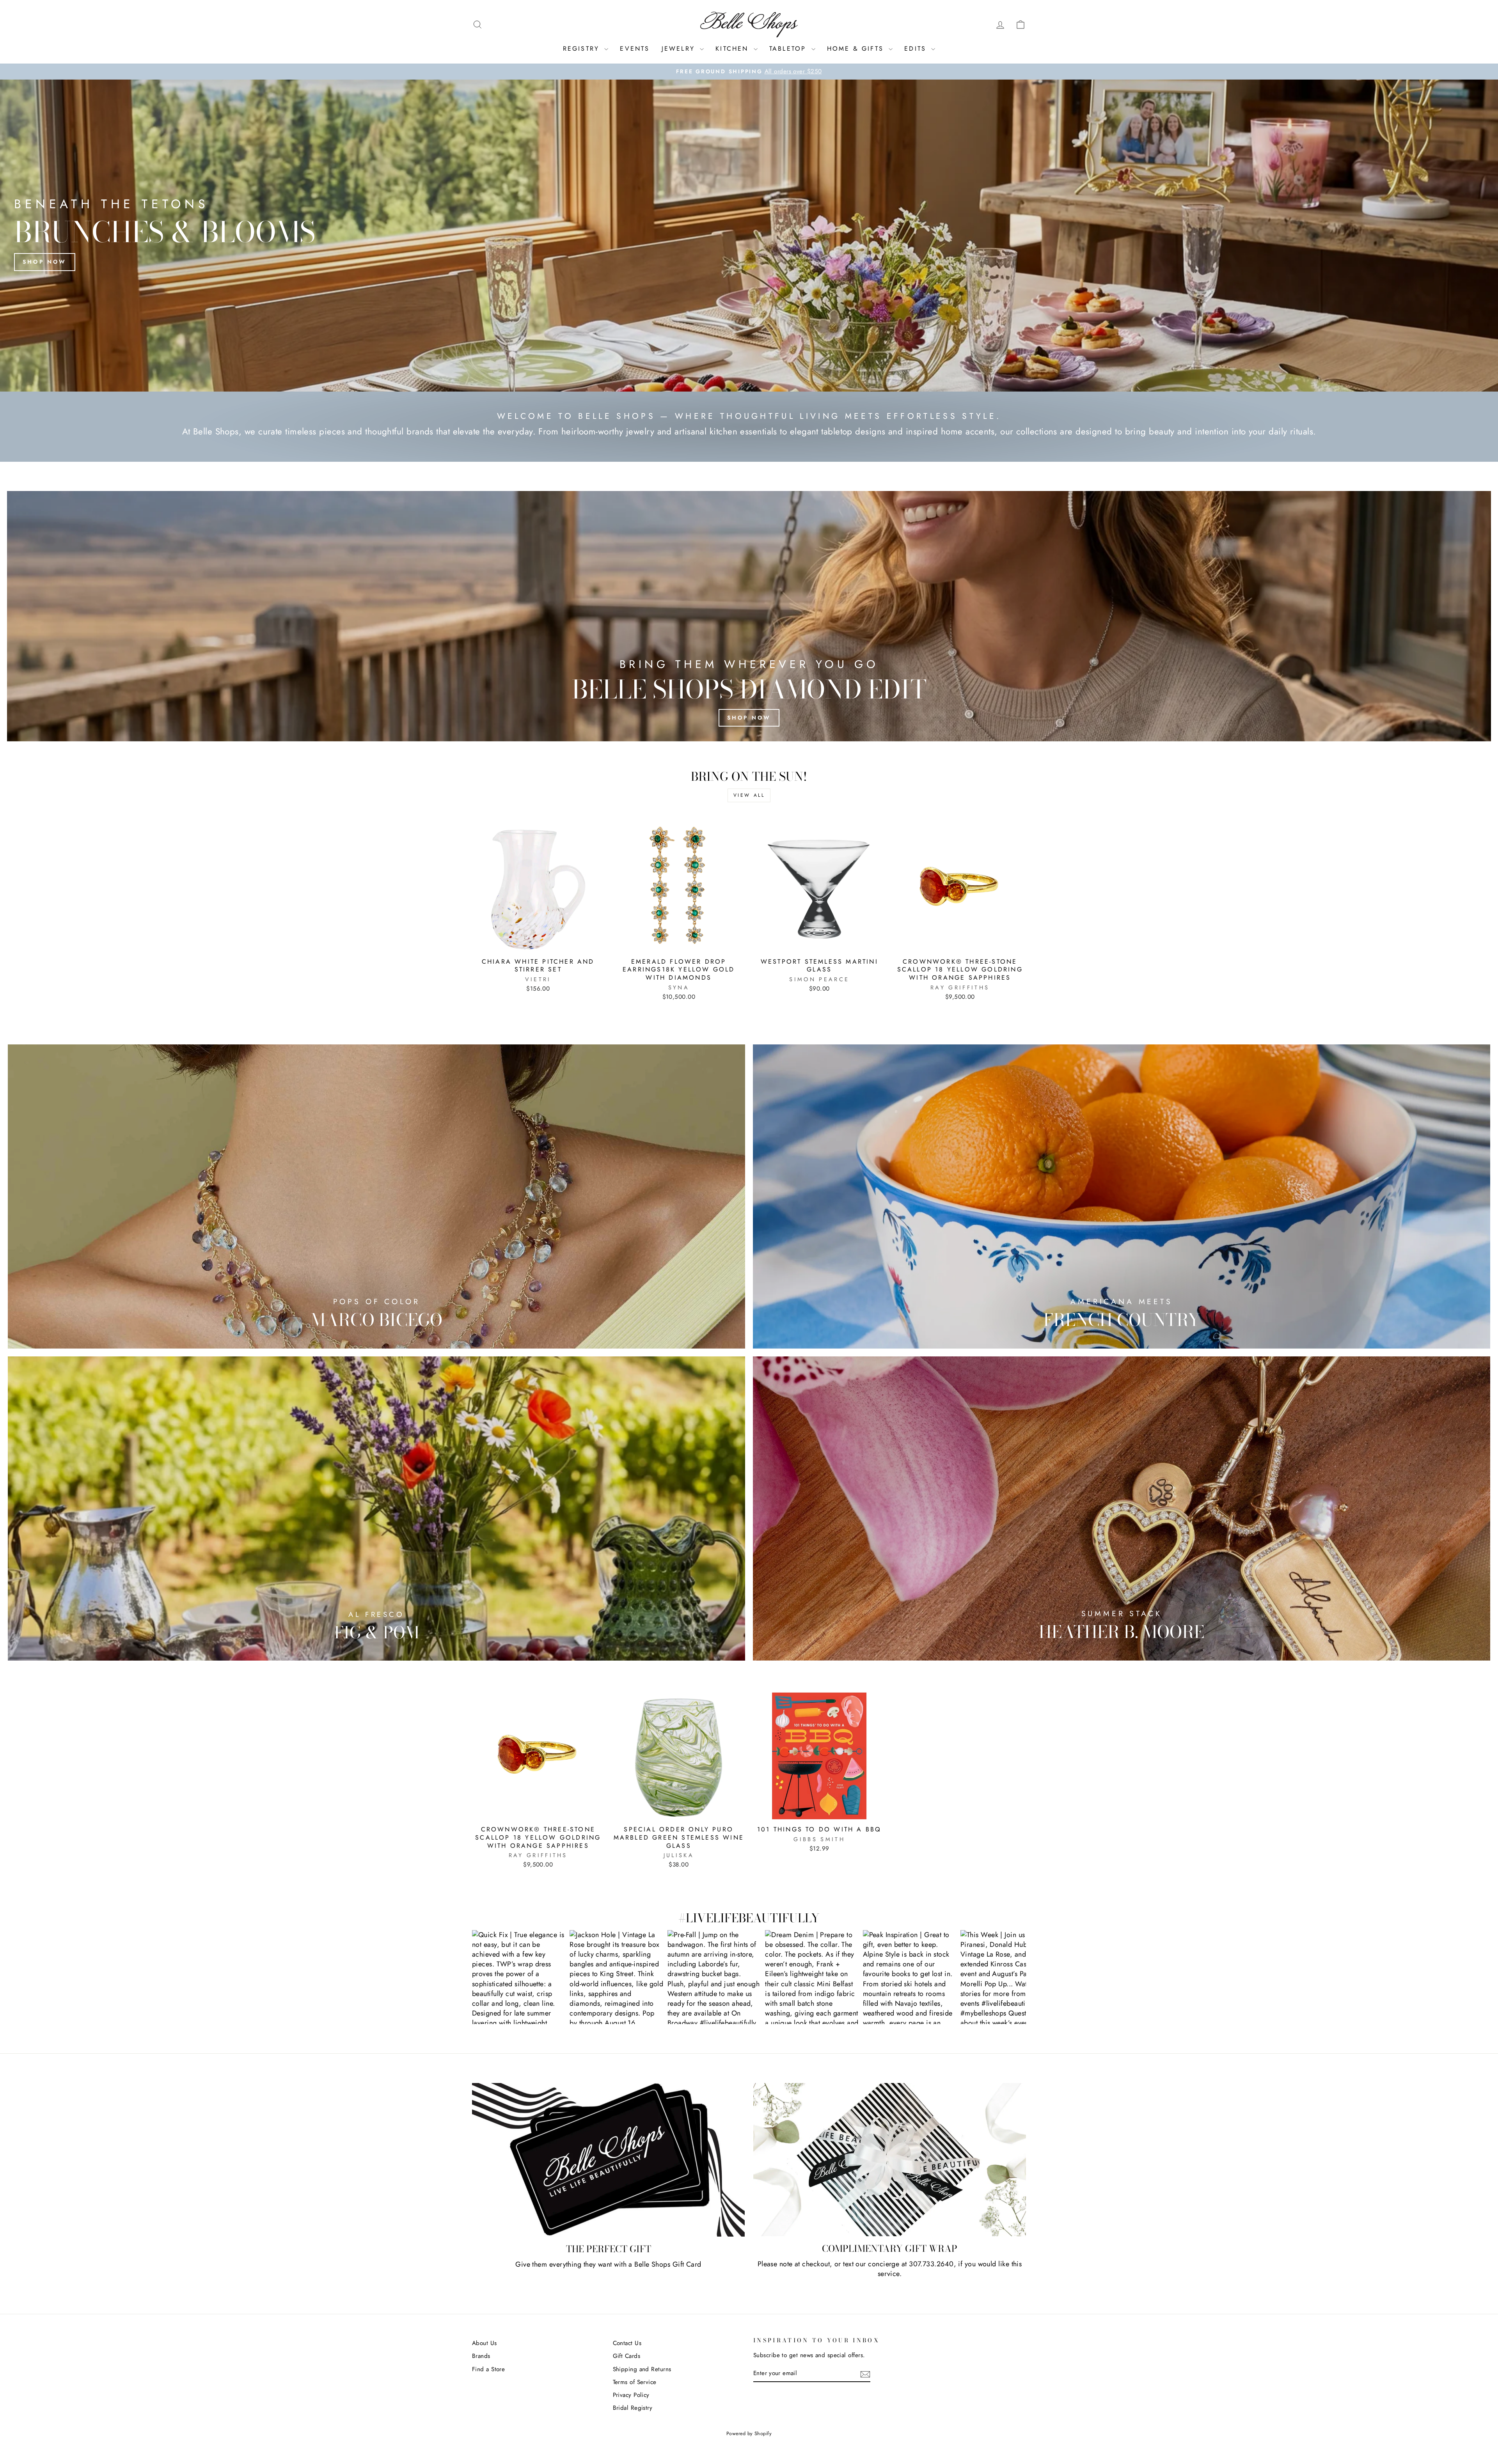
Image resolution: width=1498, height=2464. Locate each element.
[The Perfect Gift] (608, 2160)
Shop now (45, 262)
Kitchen (734, 49)
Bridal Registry (633, 2408)
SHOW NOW (519, 1977)
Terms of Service (635, 2382)
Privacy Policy (631, 2395)
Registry (583, 49)
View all (749, 795)
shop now (749, 718)
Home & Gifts (857, 49)
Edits (917, 49)
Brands (481, 2356)
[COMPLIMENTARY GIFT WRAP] (890, 2160)
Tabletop (789, 49)
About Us (485, 2343)
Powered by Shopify (749, 2434)
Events (635, 49)
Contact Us (627, 2343)
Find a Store (488, 2369)
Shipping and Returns (642, 2369)
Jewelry (680, 49)
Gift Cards (627, 2356)
